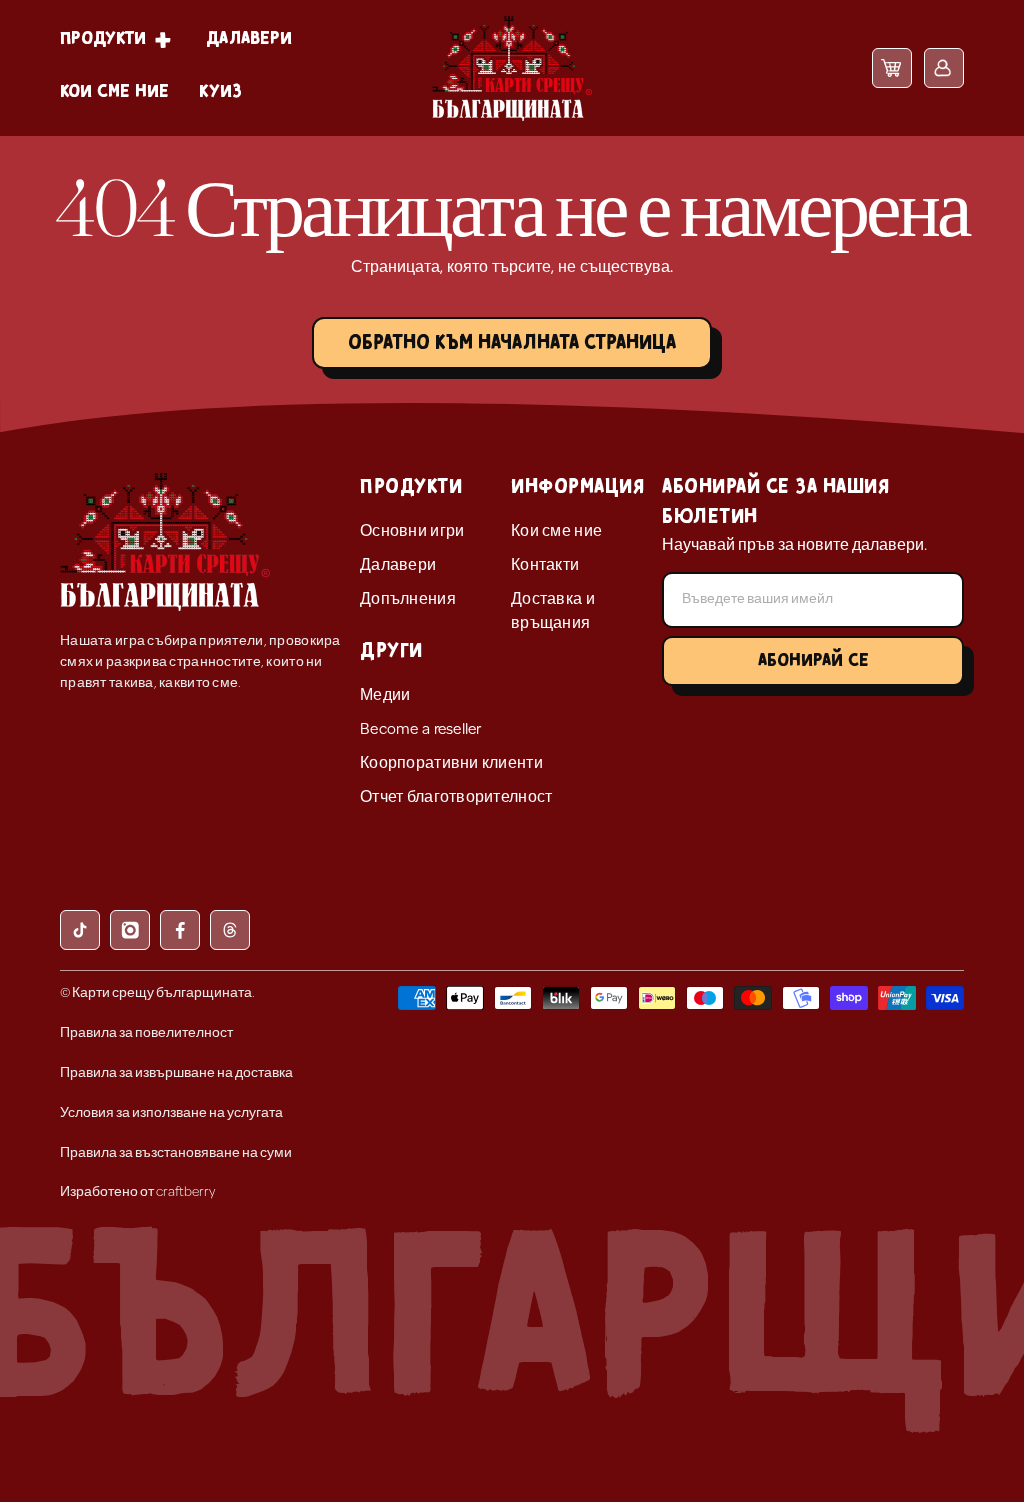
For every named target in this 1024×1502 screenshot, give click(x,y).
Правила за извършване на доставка (176, 1073)
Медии (385, 696)
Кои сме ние (114, 91)
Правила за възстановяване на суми (176, 1153)
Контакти (545, 566)
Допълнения (408, 600)
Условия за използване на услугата (171, 1113)
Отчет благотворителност (456, 798)
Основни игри (412, 532)
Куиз (220, 91)
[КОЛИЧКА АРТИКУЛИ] (891, 67)
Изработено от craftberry (137, 1192)
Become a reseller (421, 730)
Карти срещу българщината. (163, 993)
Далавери (249, 38)
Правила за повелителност (146, 1033)
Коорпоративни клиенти (451, 764)
